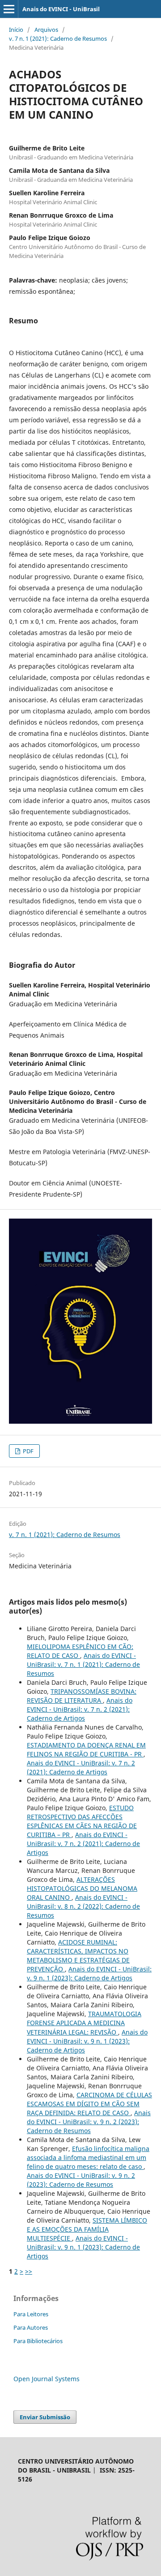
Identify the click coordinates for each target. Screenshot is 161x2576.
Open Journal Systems (47, 2379)
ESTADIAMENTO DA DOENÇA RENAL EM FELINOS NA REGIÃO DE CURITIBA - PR (86, 1750)
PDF (28, 1451)
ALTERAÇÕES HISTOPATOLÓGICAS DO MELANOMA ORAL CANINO (82, 1888)
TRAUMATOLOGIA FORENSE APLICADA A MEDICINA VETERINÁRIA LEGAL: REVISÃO (84, 2023)
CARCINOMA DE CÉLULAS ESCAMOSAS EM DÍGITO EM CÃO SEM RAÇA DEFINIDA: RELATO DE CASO (89, 2104)
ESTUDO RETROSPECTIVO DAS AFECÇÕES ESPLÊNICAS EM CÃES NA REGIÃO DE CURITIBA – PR (82, 1821)
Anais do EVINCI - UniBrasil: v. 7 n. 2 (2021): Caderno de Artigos (80, 1709)
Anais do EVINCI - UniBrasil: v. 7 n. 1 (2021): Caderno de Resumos (83, 1664)
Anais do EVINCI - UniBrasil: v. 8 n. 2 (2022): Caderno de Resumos (83, 1906)
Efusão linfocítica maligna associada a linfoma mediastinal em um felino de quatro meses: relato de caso (88, 2157)
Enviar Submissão (45, 2417)
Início (16, 30)
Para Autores (31, 2327)
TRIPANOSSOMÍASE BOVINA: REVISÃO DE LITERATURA (82, 1696)
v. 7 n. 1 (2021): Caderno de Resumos (58, 39)
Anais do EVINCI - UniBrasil (61, 9)
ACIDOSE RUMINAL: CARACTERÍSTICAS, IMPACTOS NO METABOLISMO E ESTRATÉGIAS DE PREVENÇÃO (78, 1956)
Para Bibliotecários (38, 2341)
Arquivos (46, 30)
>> (29, 2271)
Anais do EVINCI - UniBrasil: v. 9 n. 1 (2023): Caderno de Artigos (89, 1973)
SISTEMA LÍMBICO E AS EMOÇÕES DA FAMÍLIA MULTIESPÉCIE (87, 2229)
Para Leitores (31, 2314)
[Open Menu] (9, 9)
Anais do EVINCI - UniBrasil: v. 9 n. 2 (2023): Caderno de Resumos (89, 2122)
